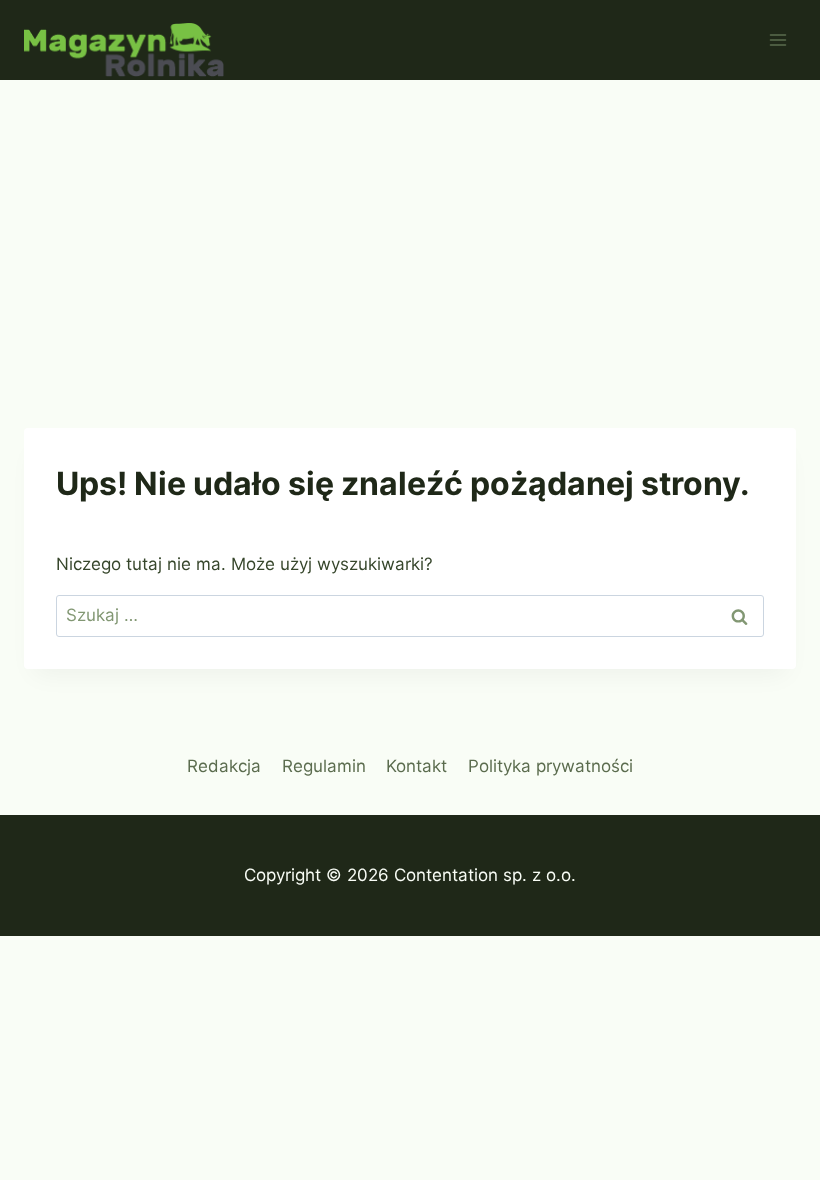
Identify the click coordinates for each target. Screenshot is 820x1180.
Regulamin (324, 766)
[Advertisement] (410, 230)
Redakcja (224, 766)
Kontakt (416, 766)
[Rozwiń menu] (777, 39)
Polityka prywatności (550, 766)
